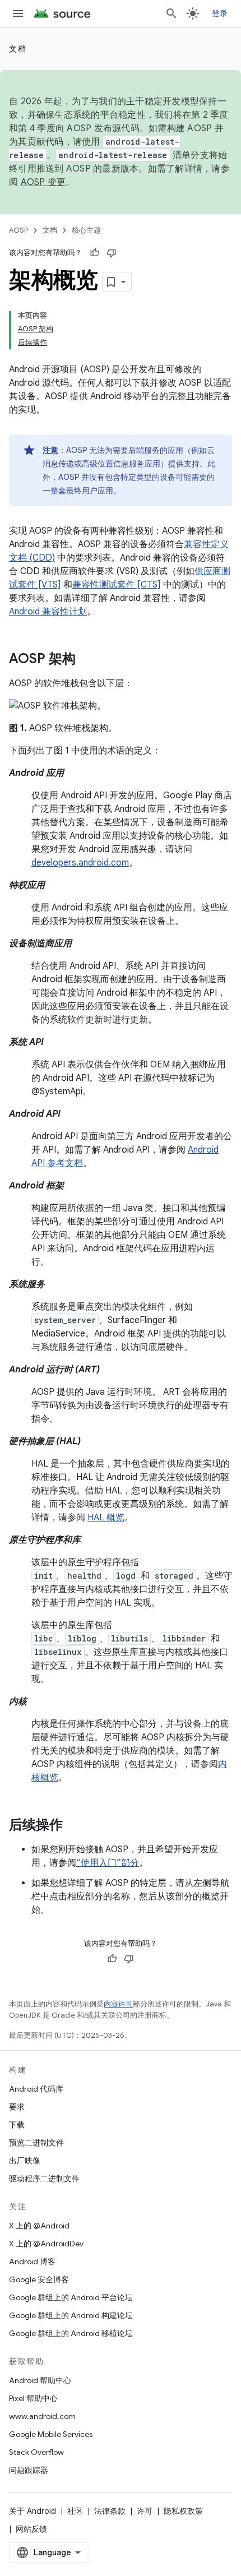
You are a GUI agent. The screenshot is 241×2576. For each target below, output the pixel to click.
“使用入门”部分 (108, 1863)
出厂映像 (25, 2161)
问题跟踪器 (29, 2470)
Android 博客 (32, 2261)
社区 (75, 2511)
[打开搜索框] (172, 13)
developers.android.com (80, 863)
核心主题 (86, 230)
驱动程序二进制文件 (44, 2179)
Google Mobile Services (51, 2434)
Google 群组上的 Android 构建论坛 (71, 2315)
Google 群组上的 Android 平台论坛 (71, 2297)
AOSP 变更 (43, 182)
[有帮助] (95, 253)
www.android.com (42, 2416)
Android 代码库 (36, 2089)
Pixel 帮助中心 (33, 2398)
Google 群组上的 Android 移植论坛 (71, 2333)
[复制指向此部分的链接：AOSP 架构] (87, 660)
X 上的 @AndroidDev (46, 2244)
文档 (18, 49)
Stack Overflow (36, 2452)
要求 (17, 2107)
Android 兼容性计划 (48, 612)
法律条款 (110, 2511)
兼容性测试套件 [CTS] (117, 585)
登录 (220, 13)
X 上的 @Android (39, 2226)
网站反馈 (31, 2529)
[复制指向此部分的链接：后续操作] (74, 1826)
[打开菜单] (18, 13)
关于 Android (33, 2511)
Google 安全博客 (39, 2279)
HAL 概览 (106, 1518)
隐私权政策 (183, 2511)
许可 (145, 2511)
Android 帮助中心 (40, 2380)
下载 (17, 2125)
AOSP (18, 230)
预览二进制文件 (36, 2143)
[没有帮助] (112, 253)
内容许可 (118, 2004)
